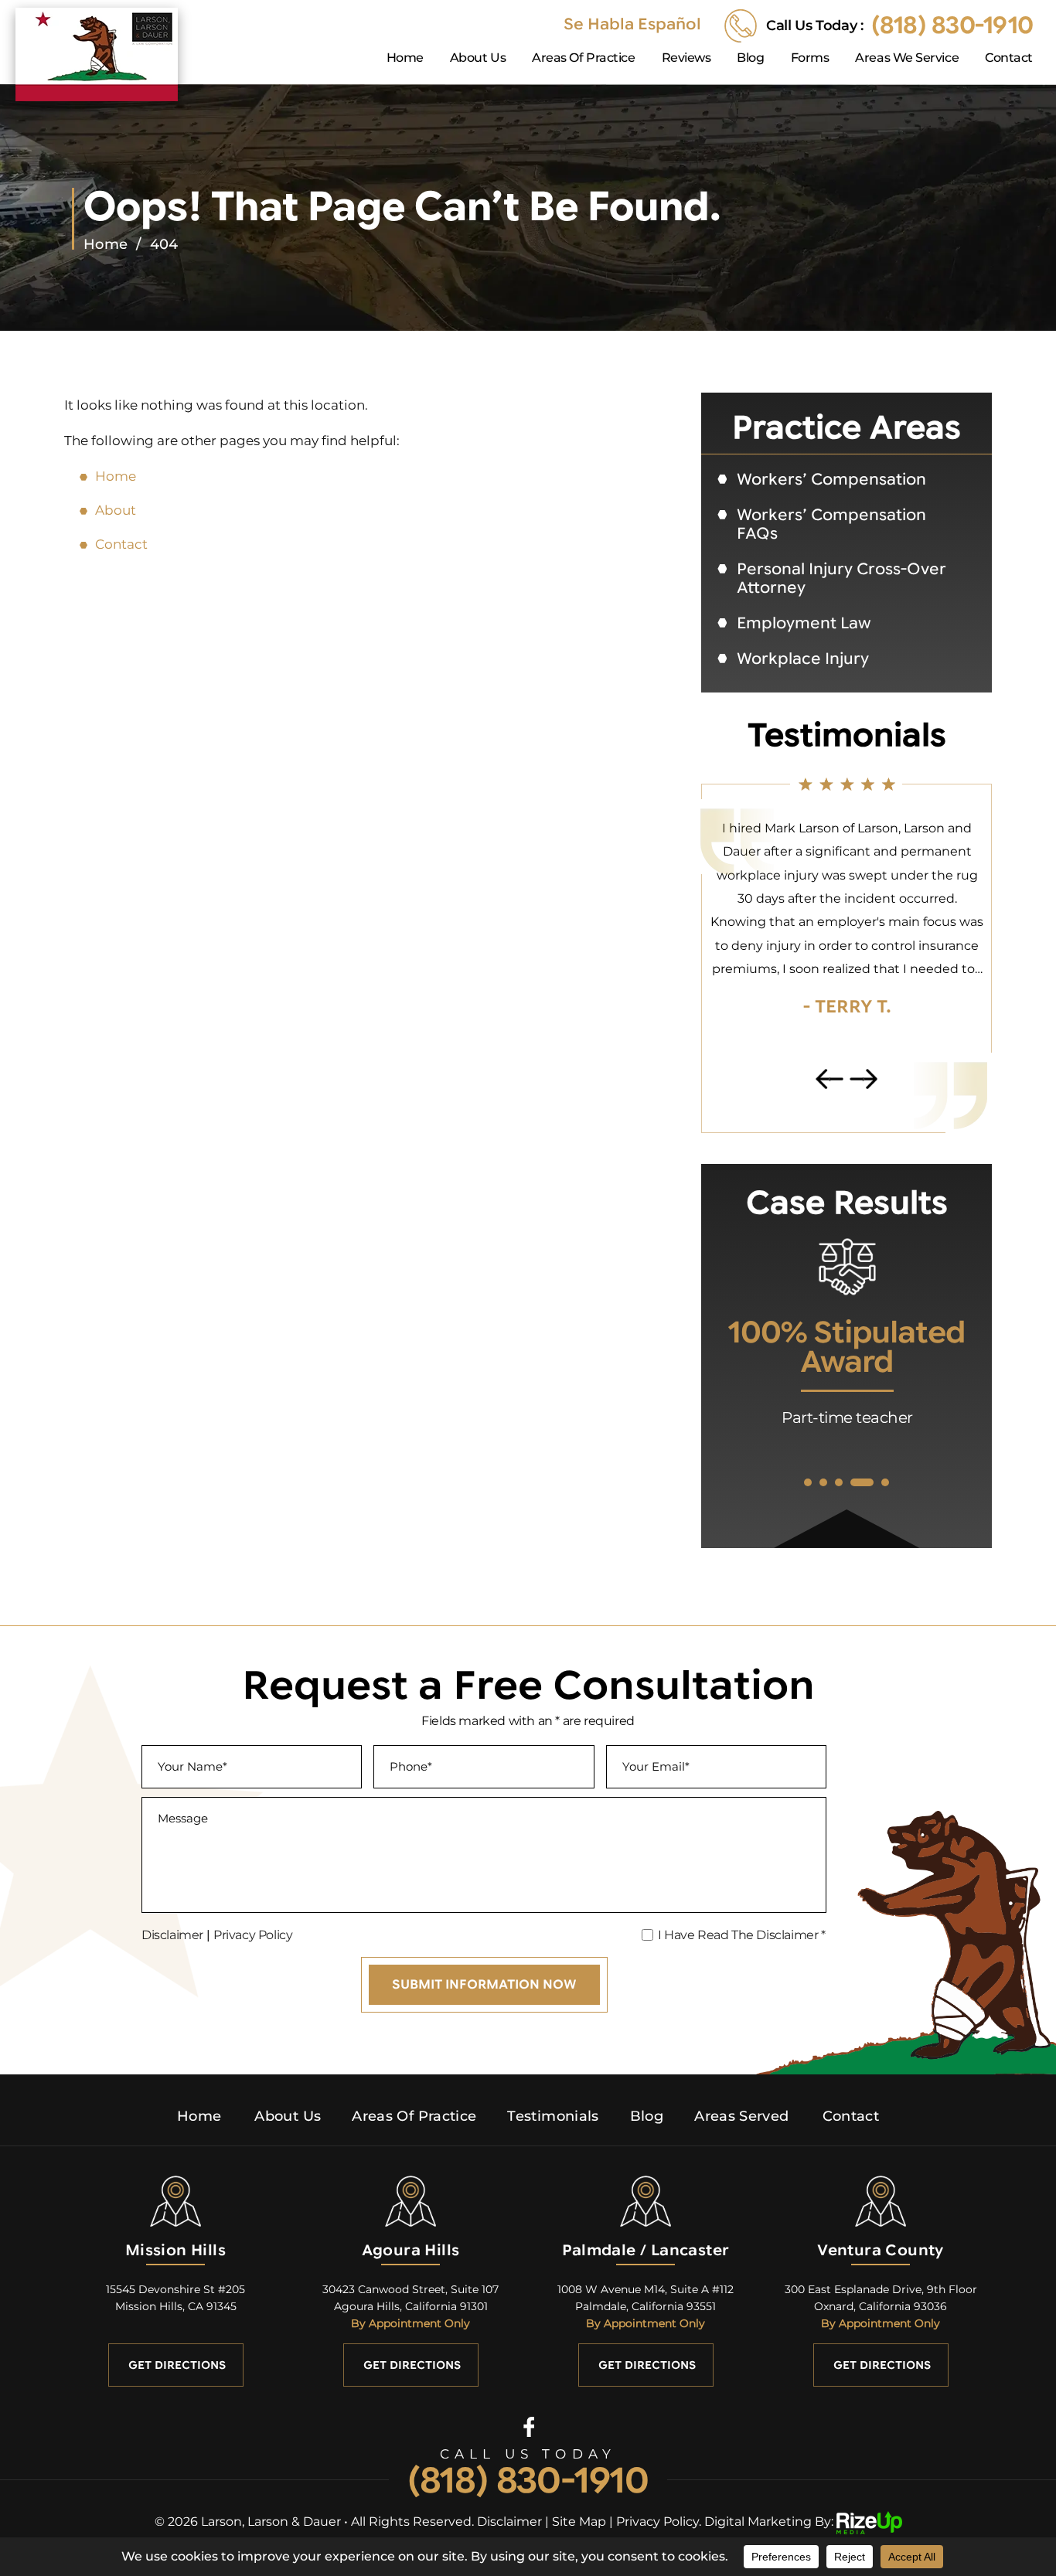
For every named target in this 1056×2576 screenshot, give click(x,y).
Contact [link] (121, 544)
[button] (808, 1482)
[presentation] (830, 1079)
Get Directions (177, 2365)
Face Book (528, 2426)
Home (405, 58)
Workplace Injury (803, 659)
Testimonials (553, 2116)
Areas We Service (907, 58)
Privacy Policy (253, 1935)
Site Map (579, 2522)
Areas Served (741, 2116)
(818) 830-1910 (952, 26)
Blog (750, 58)
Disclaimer (172, 1935)
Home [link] (116, 476)
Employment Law (804, 623)
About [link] (116, 510)
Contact (1009, 58)
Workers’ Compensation (831, 480)
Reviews (686, 58)
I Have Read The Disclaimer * (742, 1935)
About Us (478, 58)
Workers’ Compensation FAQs (831, 524)
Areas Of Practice (583, 58)
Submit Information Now (484, 1985)
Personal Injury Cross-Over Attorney (841, 578)
